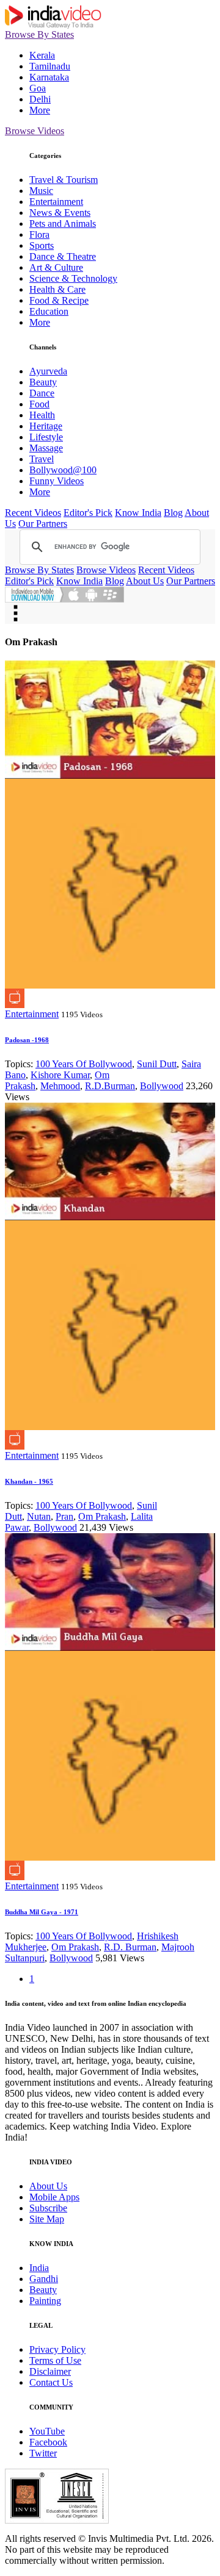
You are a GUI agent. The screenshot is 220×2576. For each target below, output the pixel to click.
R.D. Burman (130, 1947)
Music (41, 191)
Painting (45, 2301)
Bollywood (162, 1086)
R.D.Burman (110, 1086)
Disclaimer (50, 2371)
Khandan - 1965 (29, 1481)
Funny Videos (57, 481)
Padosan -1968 (27, 1040)
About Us (145, 581)
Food (39, 404)
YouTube (47, 2431)
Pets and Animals (63, 224)
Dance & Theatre (63, 256)
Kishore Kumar (60, 1075)
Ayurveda (48, 371)
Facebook (48, 2442)
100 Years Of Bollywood (84, 1064)
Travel (42, 459)
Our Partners (43, 524)
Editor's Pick (88, 513)
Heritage (46, 426)
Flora (39, 234)
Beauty (43, 382)
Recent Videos (33, 513)
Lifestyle (46, 437)
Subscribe (48, 2208)
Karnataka (49, 77)
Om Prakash (102, 1516)
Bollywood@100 (63, 470)
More (40, 110)
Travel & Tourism (64, 180)
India (39, 2268)
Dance (42, 393)
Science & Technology (73, 278)
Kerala (42, 55)
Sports (42, 245)
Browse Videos (35, 131)
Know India (138, 513)
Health (42, 415)
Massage (46, 448)
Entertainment (56, 202)
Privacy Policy (57, 2349)
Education (49, 311)
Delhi (40, 99)
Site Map (47, 2219)
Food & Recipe (59, 300)
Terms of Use (55, 2360)
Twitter (43, 2453)
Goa (38, 88)
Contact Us (51, 2382)
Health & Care (57, 289)
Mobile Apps (54, 2197)
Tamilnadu (50, 66)
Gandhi (44, 2279)
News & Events (60, 213)
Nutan (39, 1516)
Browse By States (39, 34)
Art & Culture (56, 267)
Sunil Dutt (157, 1064)
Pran (64, 1516)
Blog (173, 513)
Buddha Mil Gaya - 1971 (42, 1912)
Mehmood (60, 1086)
